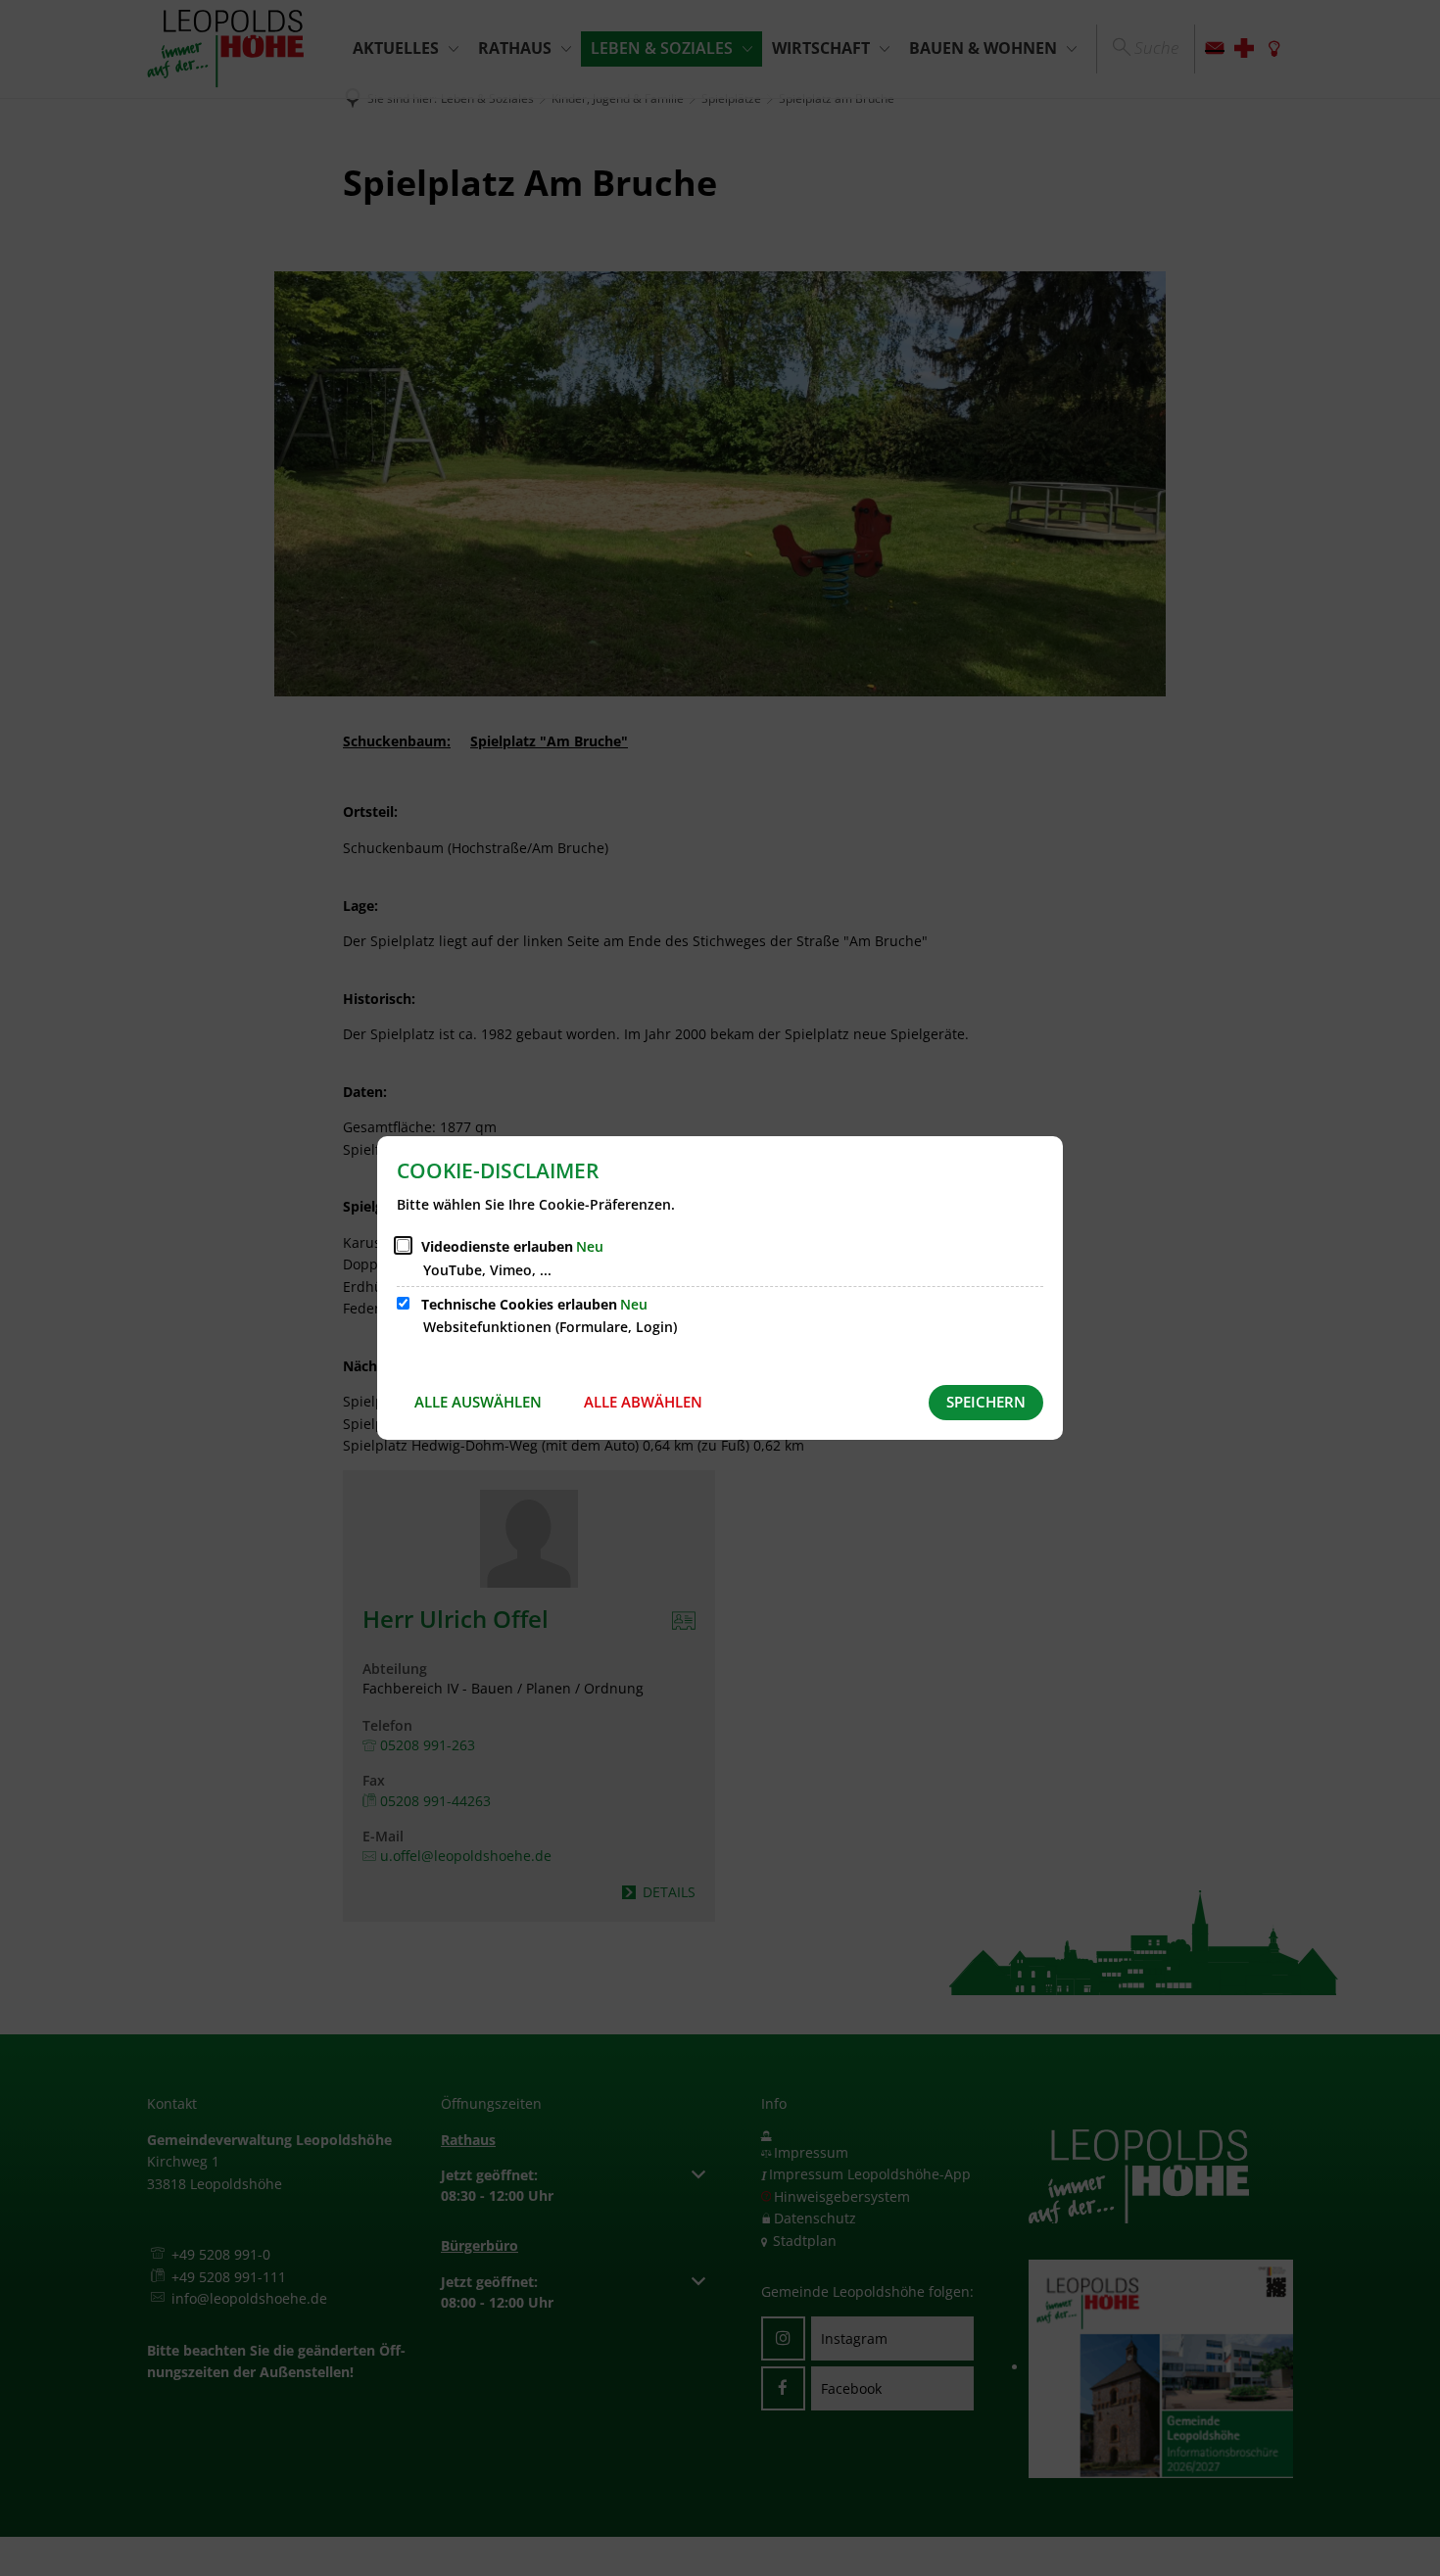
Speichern (986, 1402)
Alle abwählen (643, 1402)
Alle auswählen (478, 1402)
